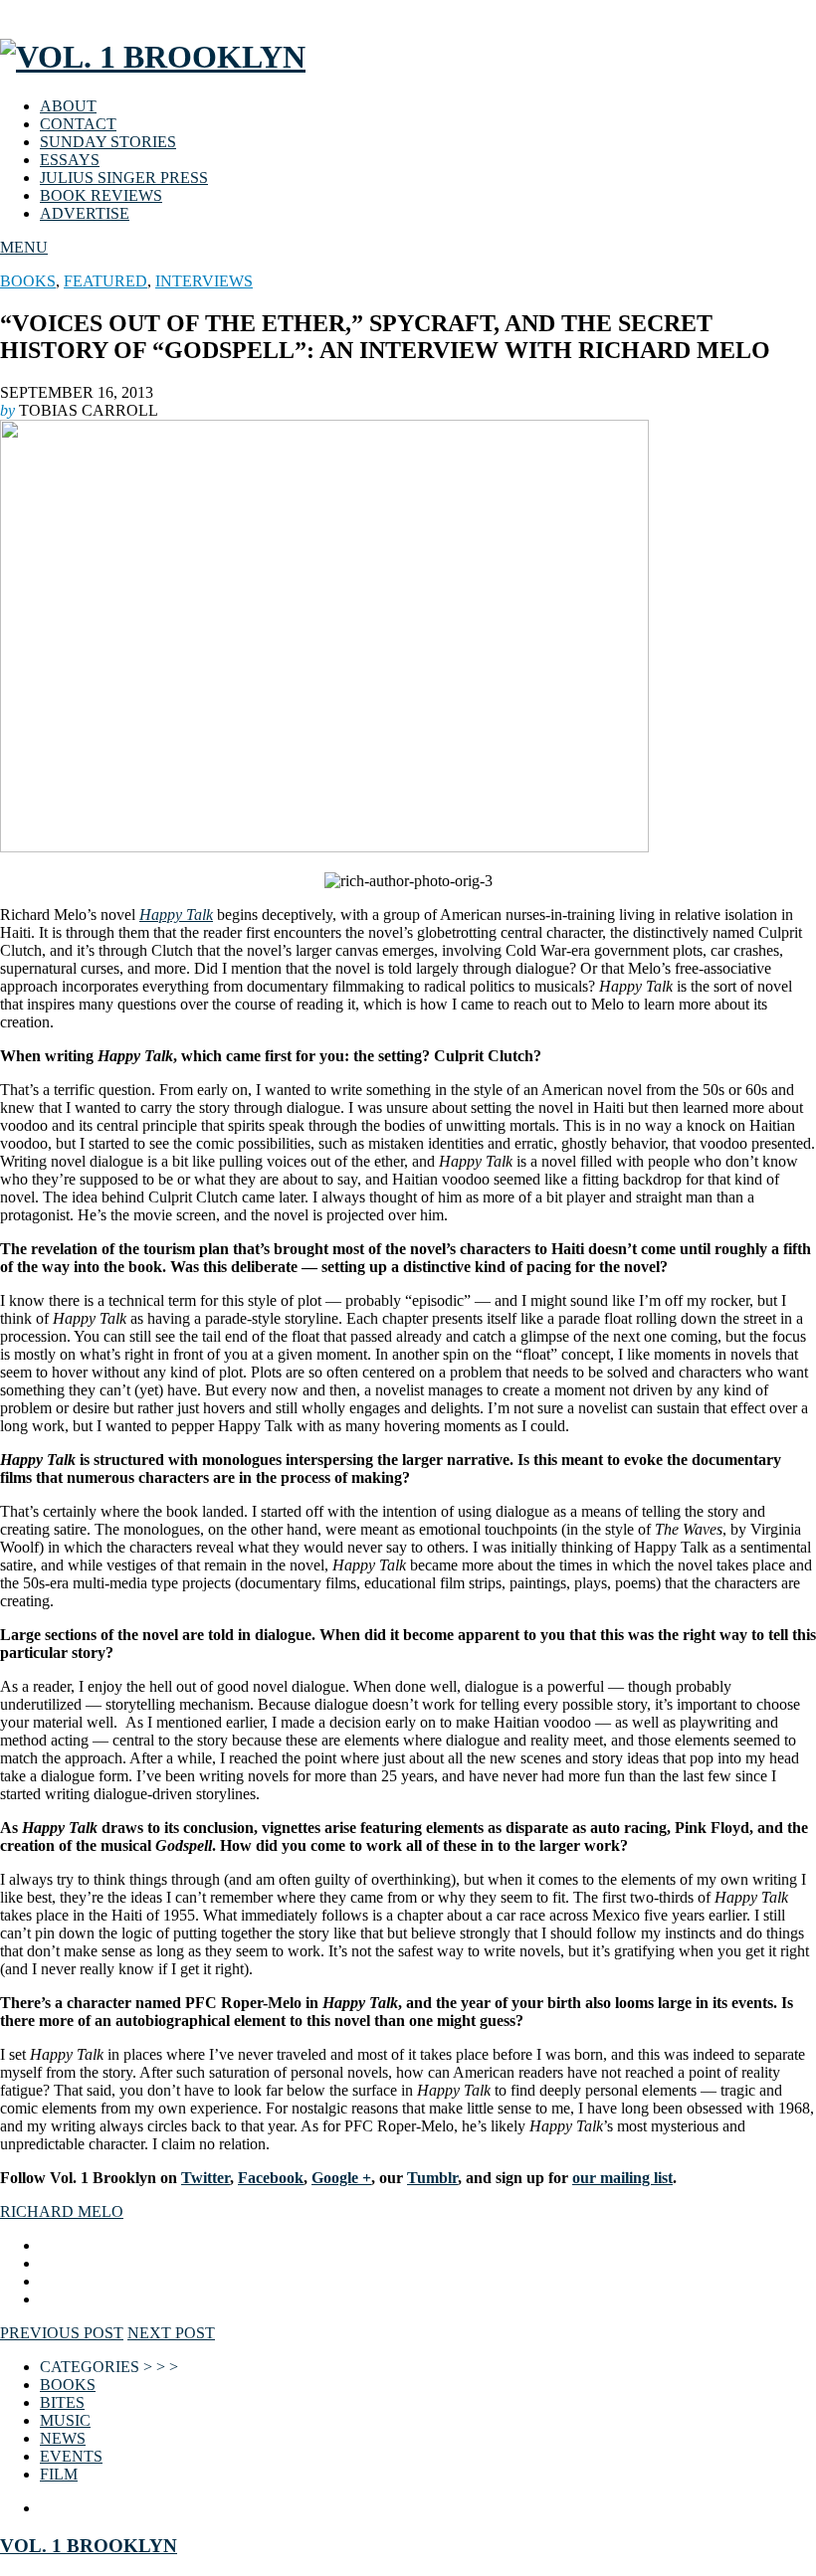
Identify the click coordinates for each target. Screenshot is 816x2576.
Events (71, 2456)
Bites (62, 2402)
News (63, 2438)
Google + (341, 2178)
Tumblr (432, 2178)
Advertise (85, 213)
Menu (24, 247)
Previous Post (62, 2333)
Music (65, 2420)
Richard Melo (62, 2211)
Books (28, 281)
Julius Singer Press (124, 178)
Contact (78, 124)
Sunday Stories (108, 142)
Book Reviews (101, 195)
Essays (70, 160)
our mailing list (622, 2178)
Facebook (271, 2178)
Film (59, 2474)
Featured (105, 281)
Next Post (171, 2333)
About (68, 106)
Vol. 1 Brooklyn (89, 2546)
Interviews (204, 281)
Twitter (205, 2178)
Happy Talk (176, 915)
